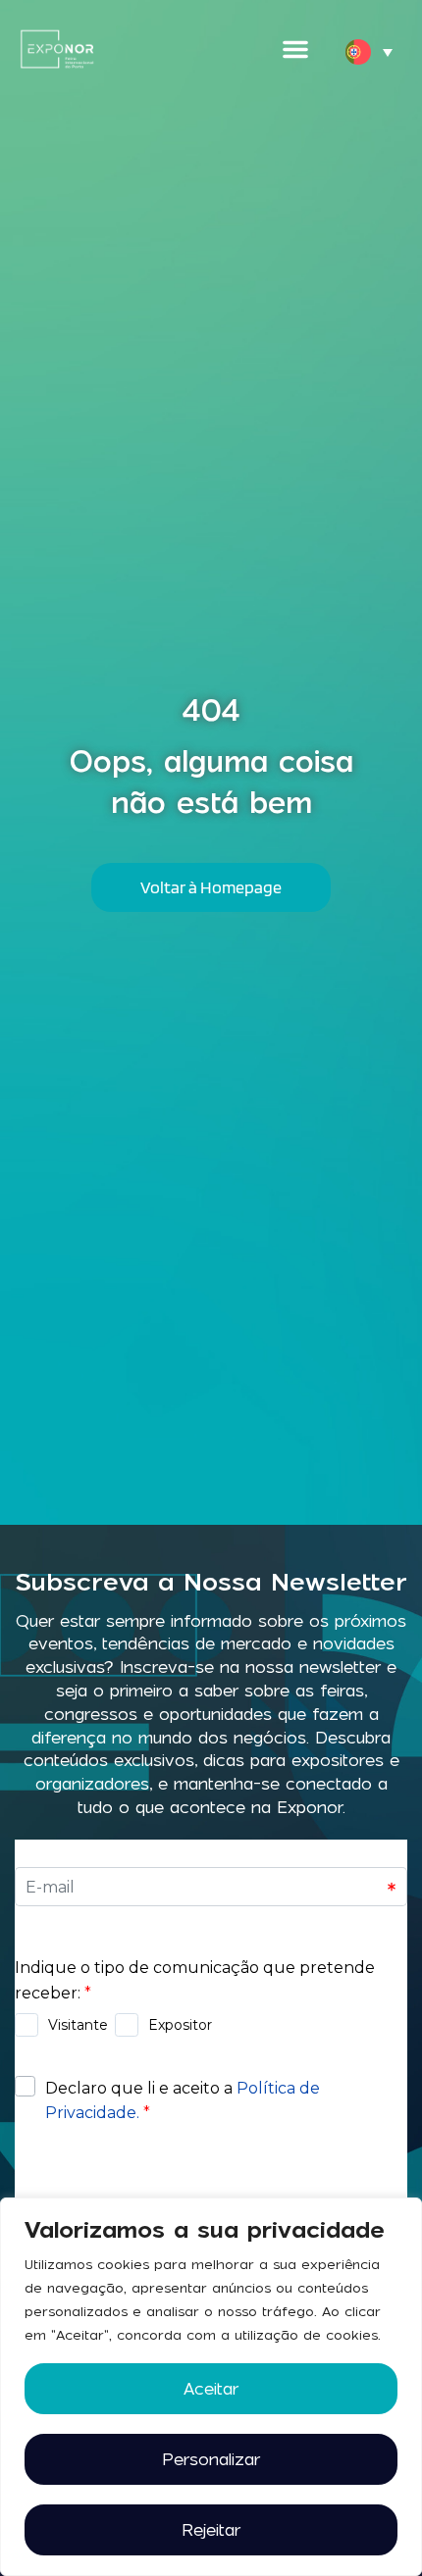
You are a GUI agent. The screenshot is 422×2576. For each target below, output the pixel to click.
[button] (295, 49)
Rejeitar (211, 2530)
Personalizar (211, 2459)
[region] (211, 2387)
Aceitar (211, 2389)
